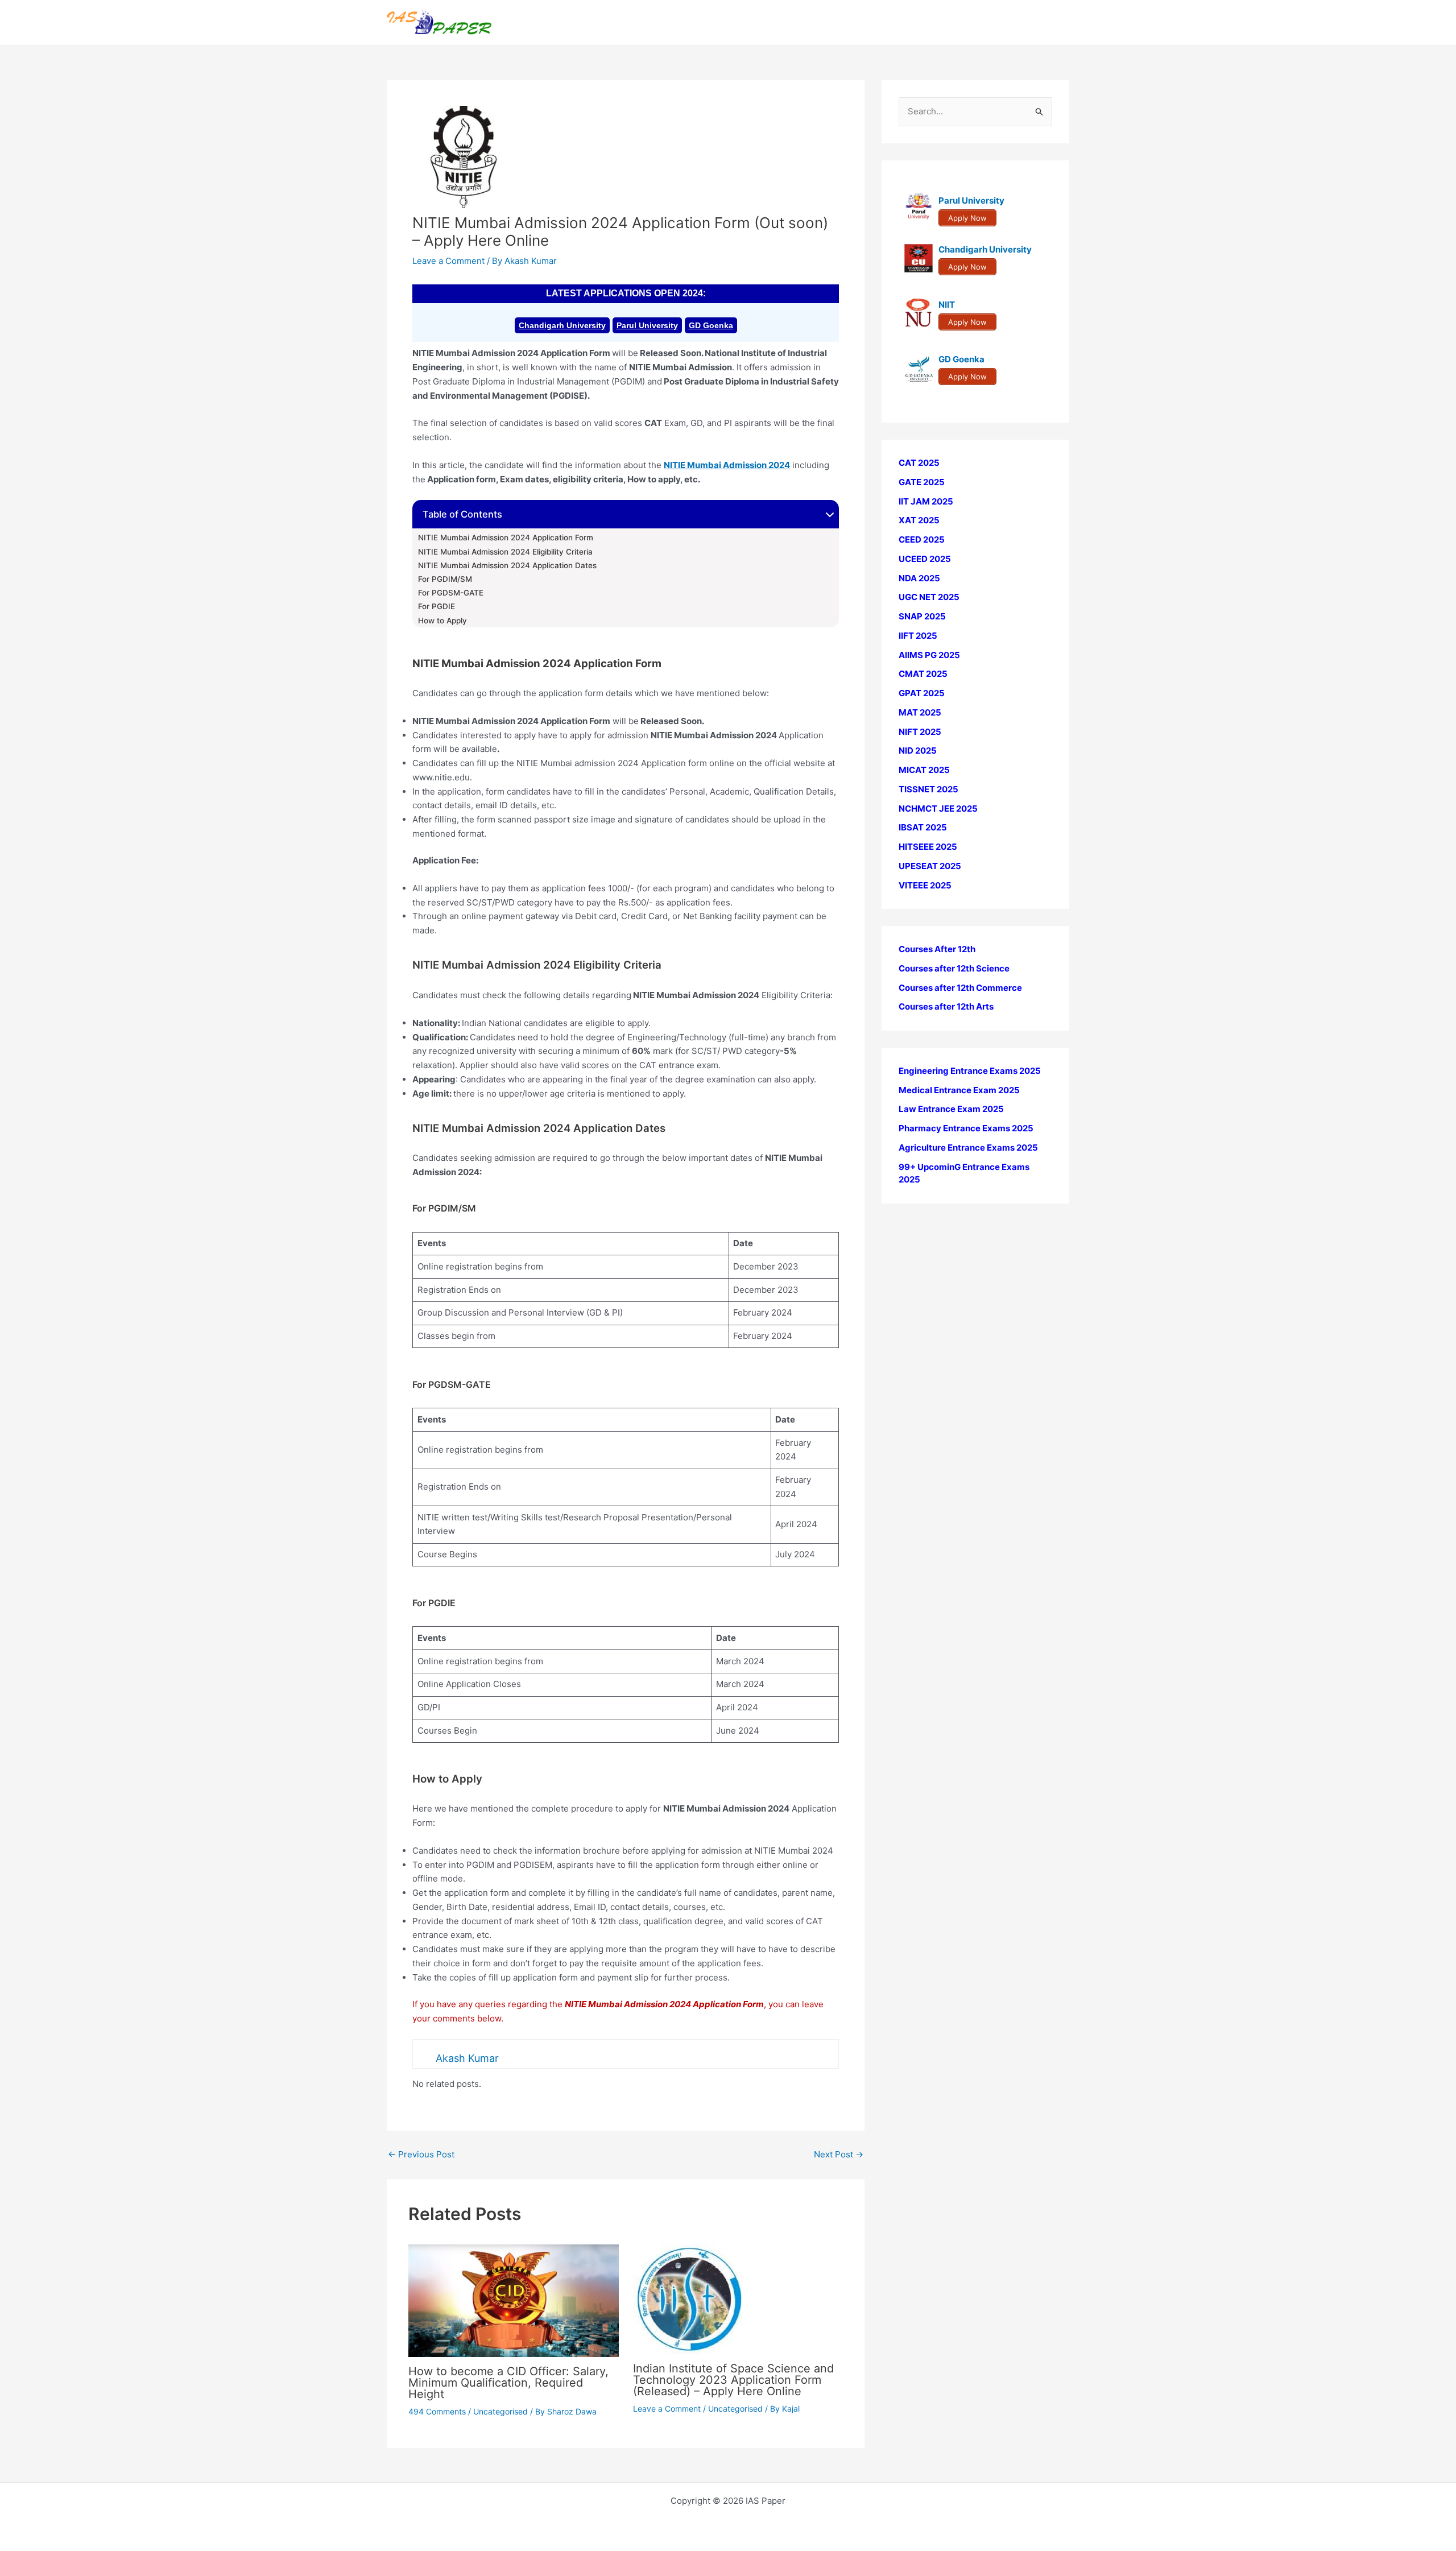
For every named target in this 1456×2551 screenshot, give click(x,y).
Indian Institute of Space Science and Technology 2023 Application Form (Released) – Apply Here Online (733, 2380)
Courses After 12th (937, 949)
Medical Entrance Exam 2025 (959, 1090)
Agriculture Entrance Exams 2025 (968, 1148)
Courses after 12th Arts (946, 1006)
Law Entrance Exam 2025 (951, 1109)
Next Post (839, 2154)
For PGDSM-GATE (451, 593)
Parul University (647, 325)
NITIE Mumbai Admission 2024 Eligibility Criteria (505, 552)
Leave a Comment (448, 261)
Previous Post (421, 2154)
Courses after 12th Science (954, 968)
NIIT (947, 305)
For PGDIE (437, 606)
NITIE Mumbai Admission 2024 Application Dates (507, 565)
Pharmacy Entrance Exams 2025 (966, 1128)
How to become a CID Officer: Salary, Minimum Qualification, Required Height (508, 2383)
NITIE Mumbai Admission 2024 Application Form (506, 538)
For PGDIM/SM (445, 579)
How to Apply (442, 621)
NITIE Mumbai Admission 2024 (727, 465)
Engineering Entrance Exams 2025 (970, 1071)
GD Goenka (711, 325)
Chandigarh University (562, 325)
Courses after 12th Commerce (960, 988)
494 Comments (437, 2411)
